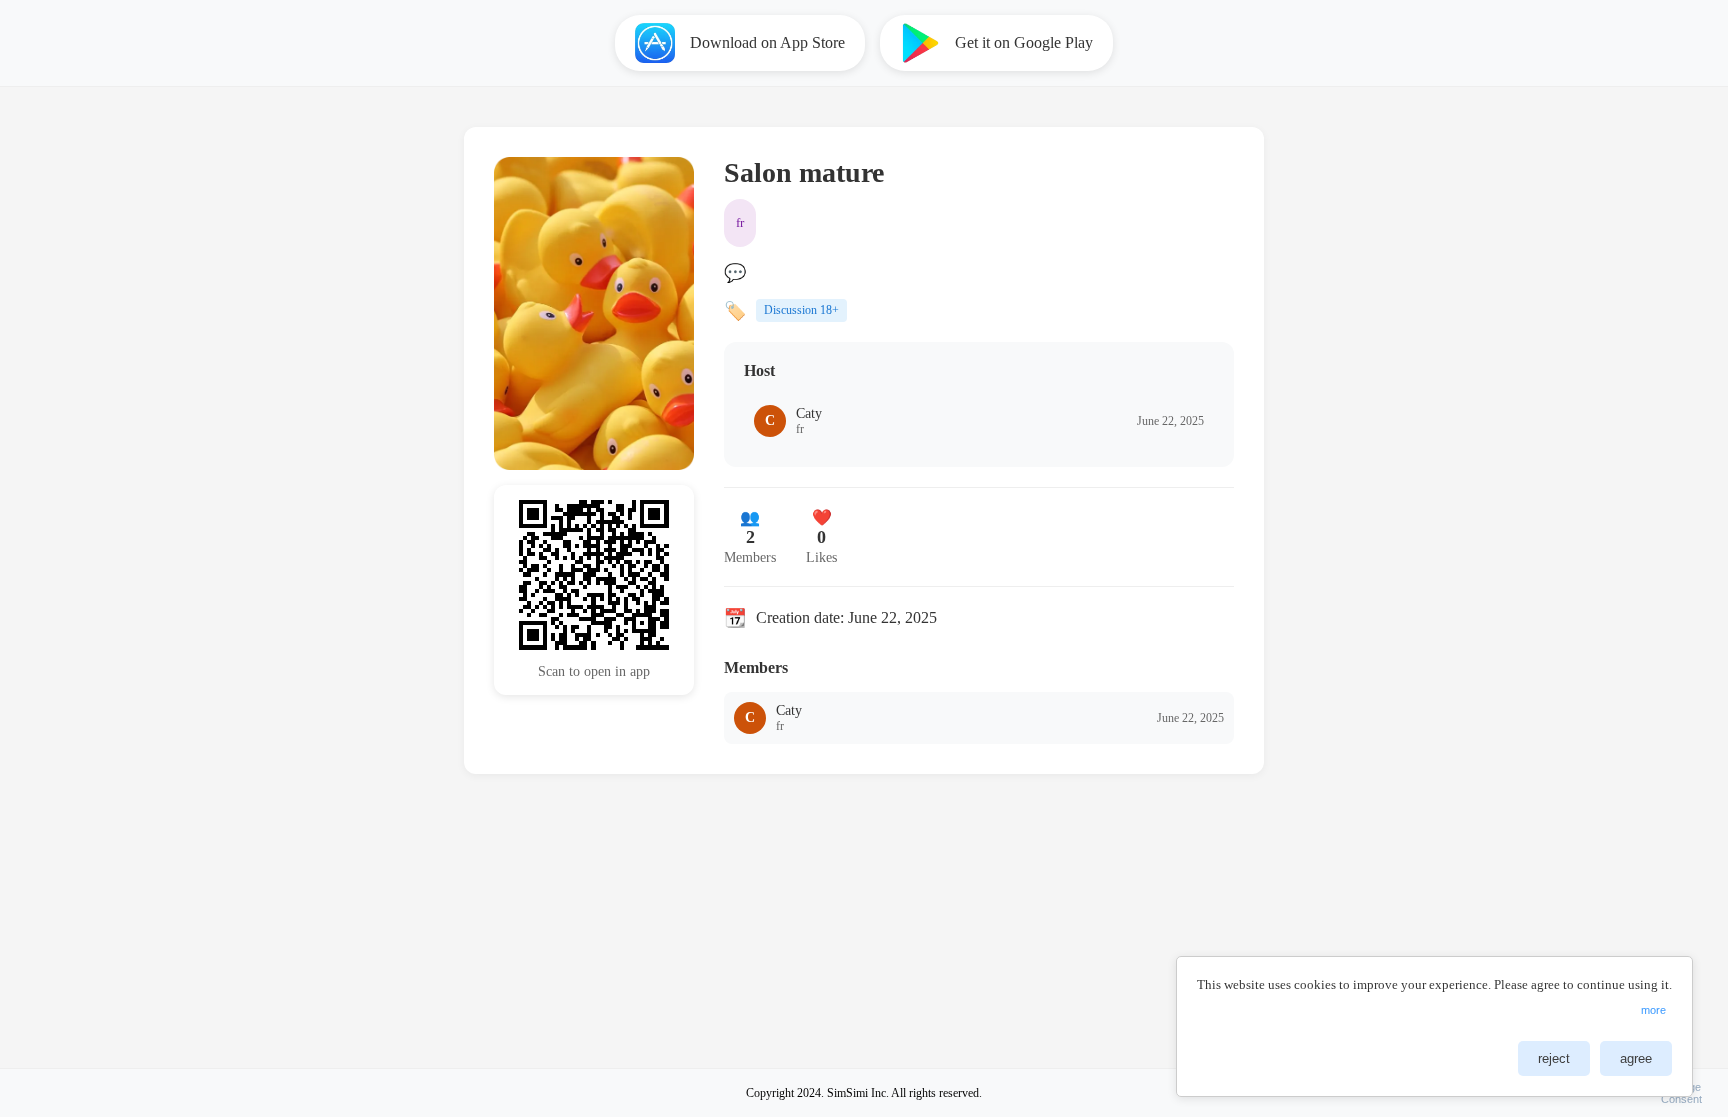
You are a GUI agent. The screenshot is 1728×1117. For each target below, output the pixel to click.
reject (1554, 1058)
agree (1636, 1058)
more (1653, 1010)
